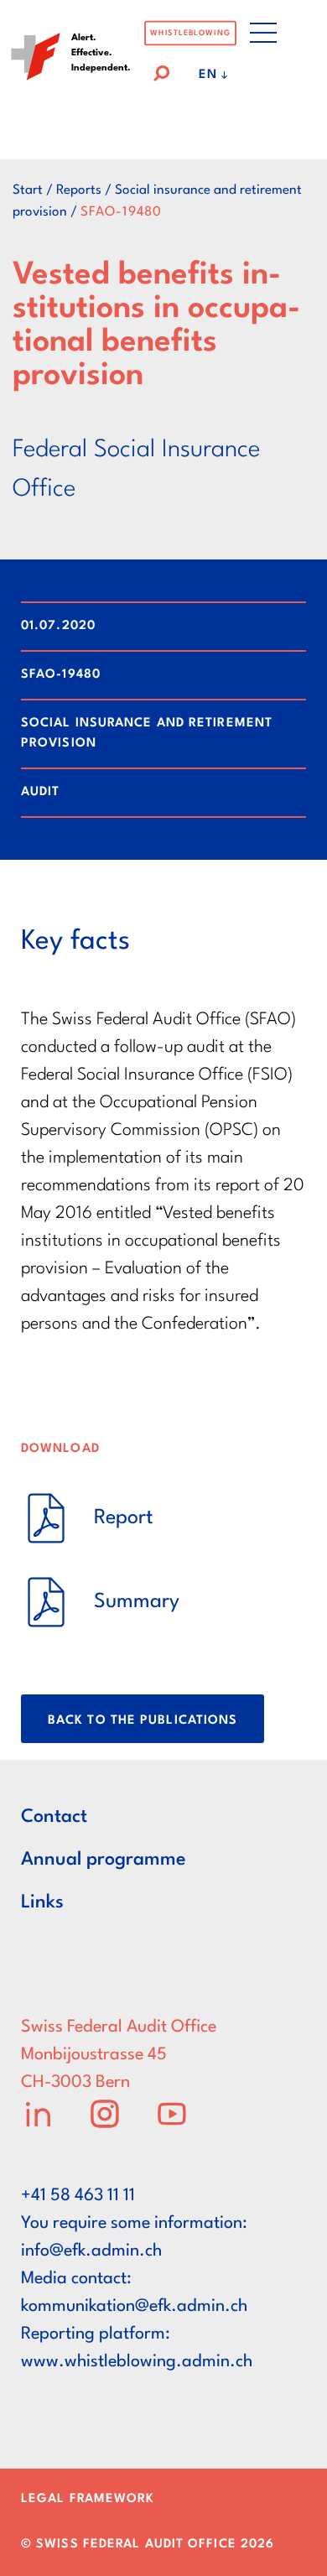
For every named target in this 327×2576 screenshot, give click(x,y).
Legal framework (88, 2499)
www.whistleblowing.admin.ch (137, 2362)
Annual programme (104, 1860)
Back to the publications (143, 1721)
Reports (79, 190)
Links (42, 1902)
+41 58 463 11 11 (78, 2196)
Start (28, 190)
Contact (54, 1817)
